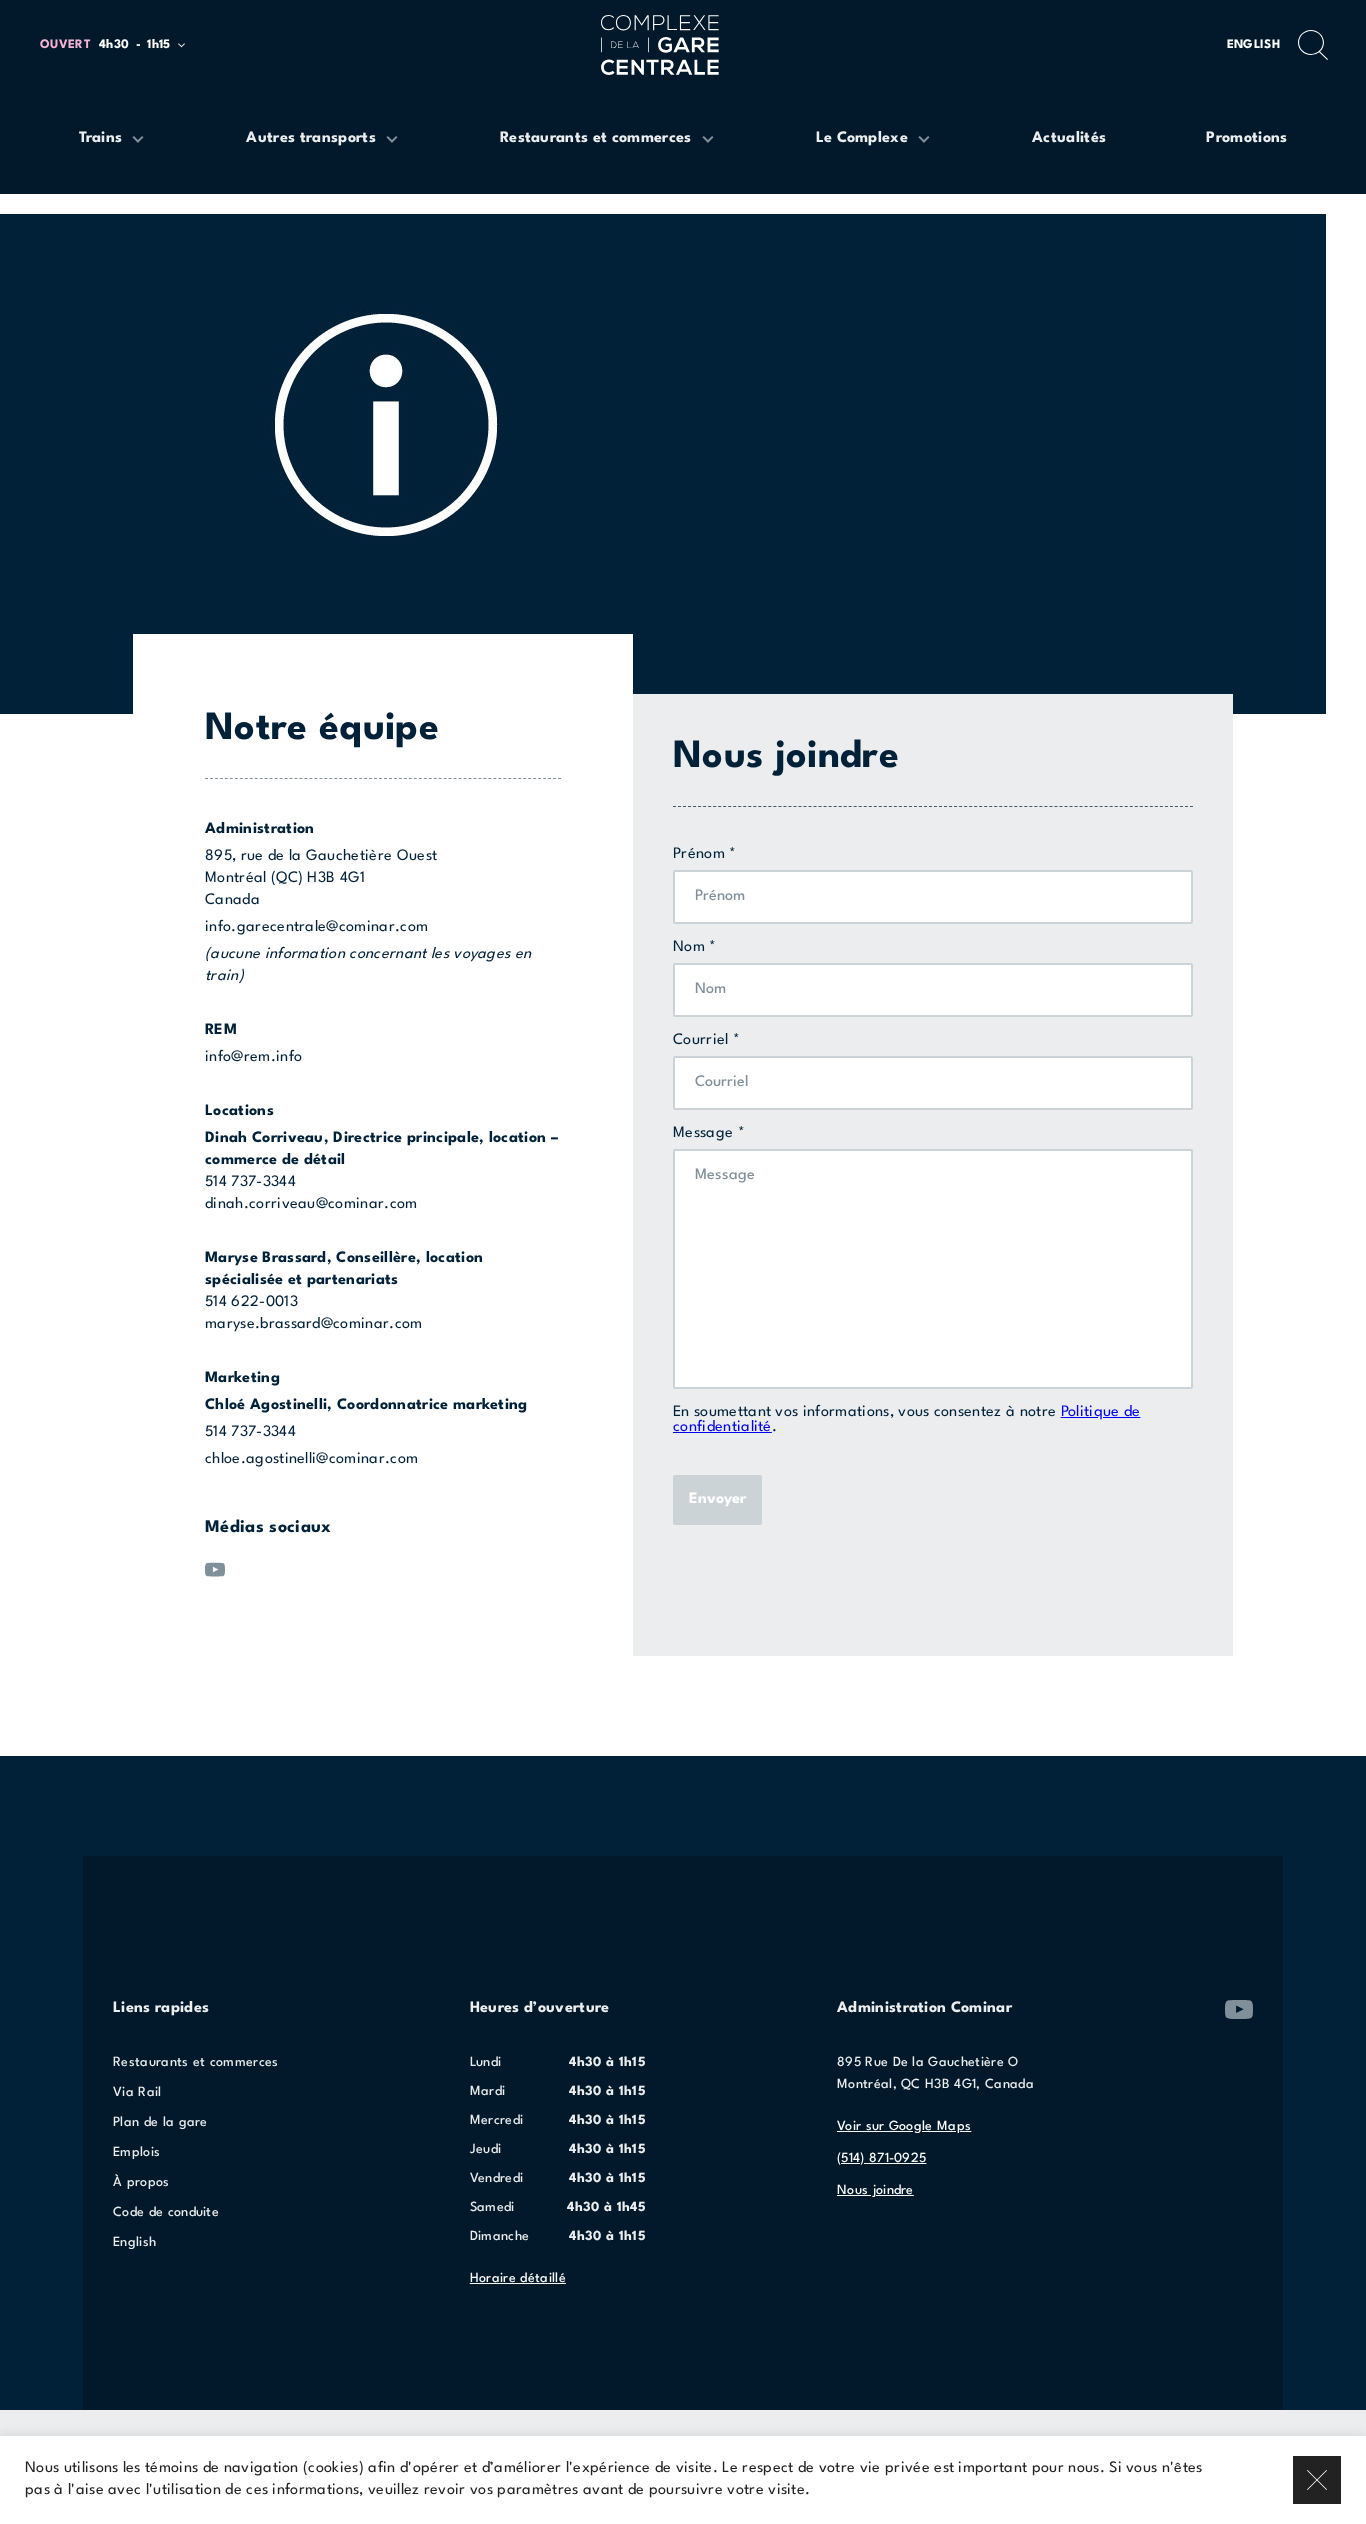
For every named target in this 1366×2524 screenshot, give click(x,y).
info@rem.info (253, 1057)
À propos (141, 2182)
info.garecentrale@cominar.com (316, 927)
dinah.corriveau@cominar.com (311, 1204)
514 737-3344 (250, 1182)
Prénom (699, 854)
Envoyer (717, 1499)
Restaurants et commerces (196, 2062)
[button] (121, 45)
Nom (689, 947)
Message (703, 1133)
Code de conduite (166, 2212)
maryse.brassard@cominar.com (314, 1324)
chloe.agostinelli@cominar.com (311, 1459)
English (1253, 45)
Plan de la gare (160, 2122)
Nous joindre (875, 2190)
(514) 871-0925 (881, 2158)
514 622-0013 (251, 1302)
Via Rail (137, 2092)
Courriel (701, 1040)
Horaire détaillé (518, 2278)
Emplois (136, 2152)
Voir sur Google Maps (904, 2126)
